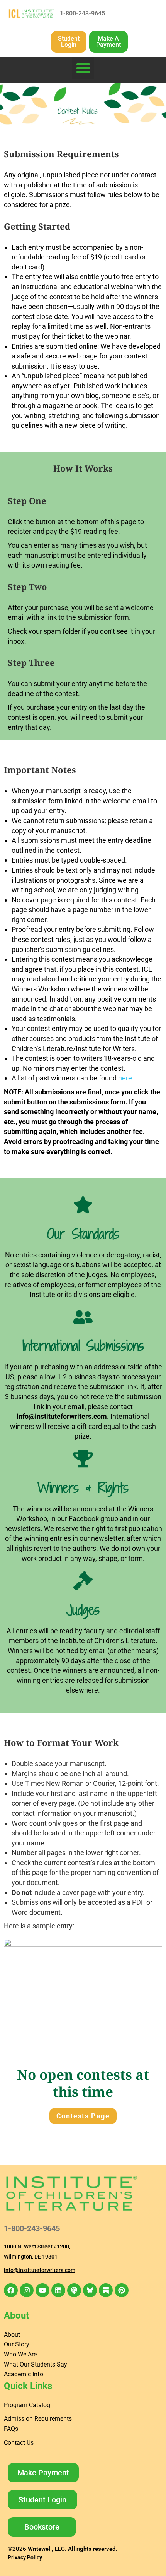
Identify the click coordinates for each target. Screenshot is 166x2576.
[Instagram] (27, 2290)
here (125, 1078)
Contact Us (19, 2443)
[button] (83, 68)
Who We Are (20, 2354)
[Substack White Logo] (106, 2290)
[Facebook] (11, 2290)
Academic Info (24, 2374)
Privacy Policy (25, 2557)
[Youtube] (42, 2290)
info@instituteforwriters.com (62, 1416)
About (12, 2335)
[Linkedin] (58, 2290)
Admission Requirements (38, 2419)
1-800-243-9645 (82, 13)
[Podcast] (74, 2290)
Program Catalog (27, 2405)
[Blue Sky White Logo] (90, 2290)
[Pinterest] (122, 2290)
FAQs (11, 2429)
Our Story (17, 2344)
